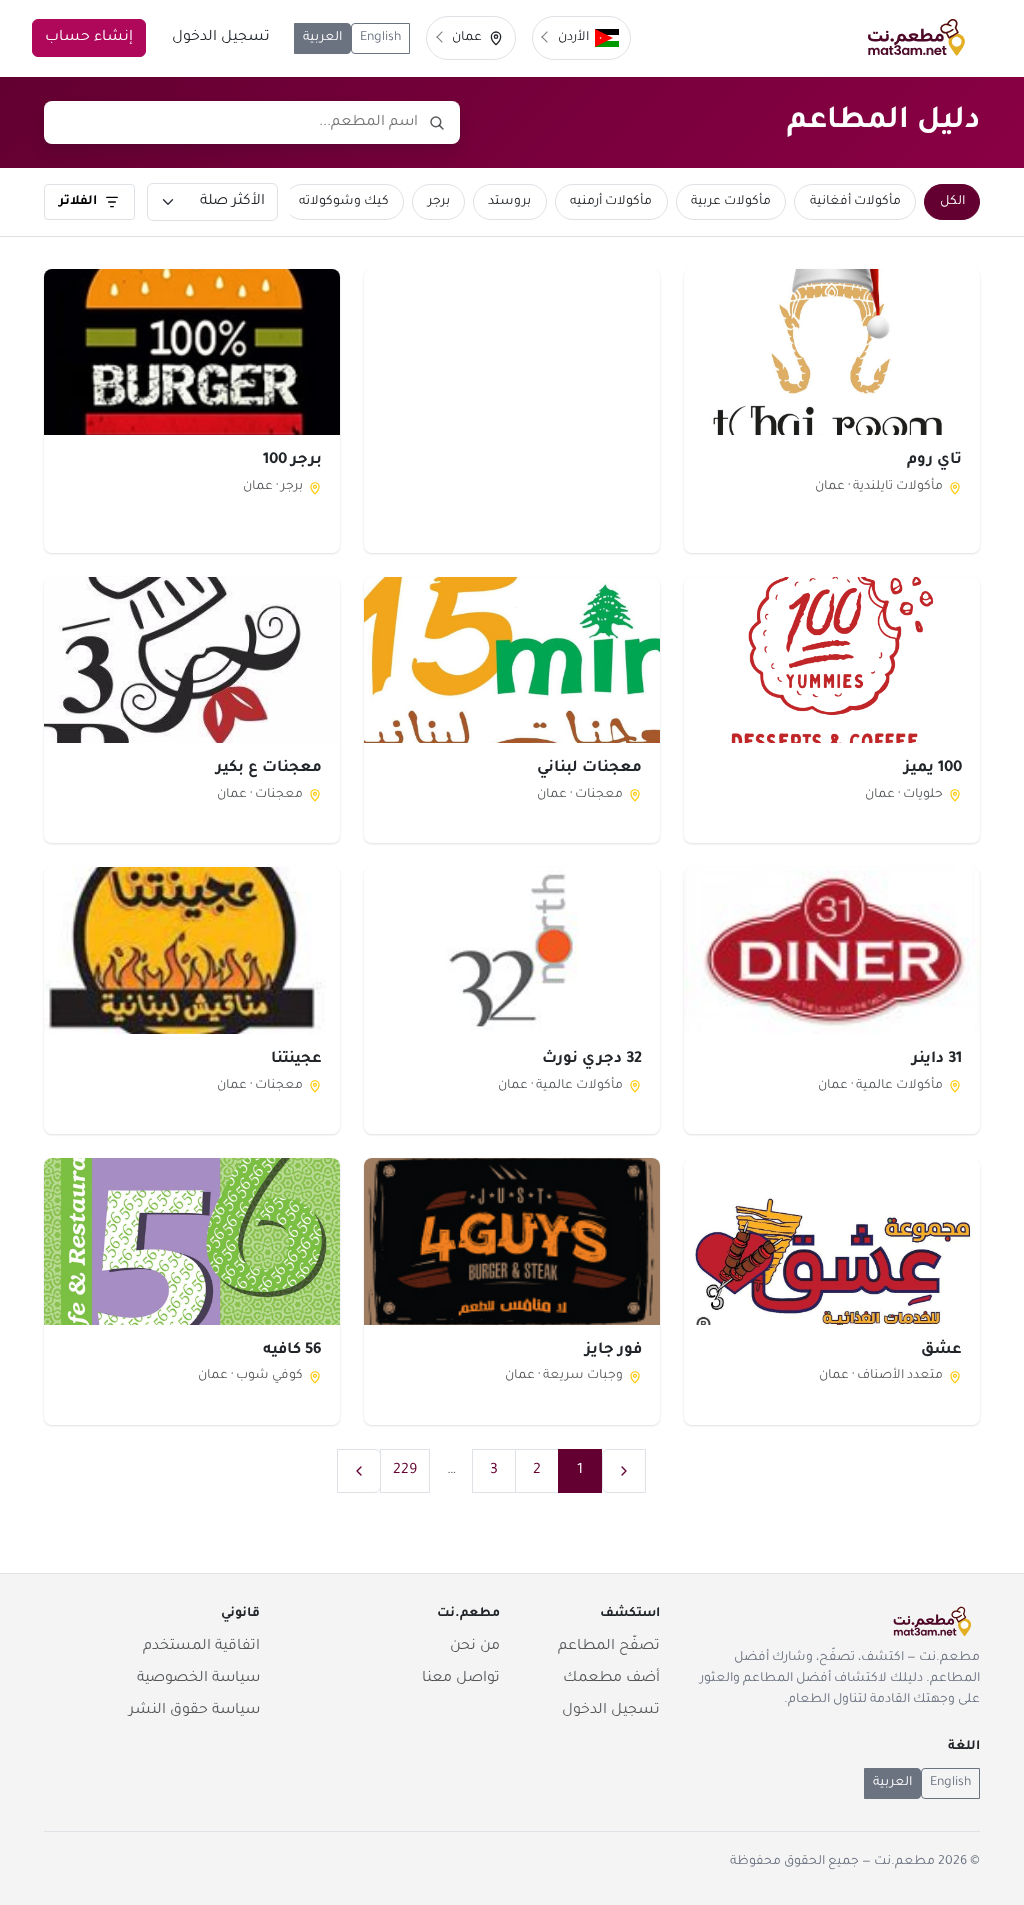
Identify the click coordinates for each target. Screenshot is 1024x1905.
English (380, 38)
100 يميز (933, 768)
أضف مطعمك (611, 1679)
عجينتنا (296, 1059)
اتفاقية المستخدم (201, 1647)
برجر (439, 202)
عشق (941, 1350)
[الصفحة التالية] (359, 1471)
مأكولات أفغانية (855, 202)
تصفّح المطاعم (609, 1647)
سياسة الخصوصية (198, 1679)
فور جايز (613, 1350)
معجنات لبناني (589, 768)
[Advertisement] (511, 410)
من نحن (475, 1647)
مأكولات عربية (731, 202)
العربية (322, 38)
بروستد (509, 202)
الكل (952, 202)
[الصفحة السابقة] (624, 1471)
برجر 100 (292, 460)
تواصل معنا (461, 1679)
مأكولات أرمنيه (611, 202)
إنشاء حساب (89, 38)
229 (405, 1471)
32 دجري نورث (592, 1059)
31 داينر (937, 1059)
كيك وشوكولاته (344, 202)
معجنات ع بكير (269, 768)
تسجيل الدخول (221, 38)
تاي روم (934, 460)
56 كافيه (292, 1350)
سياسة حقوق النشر (194, 1711)
